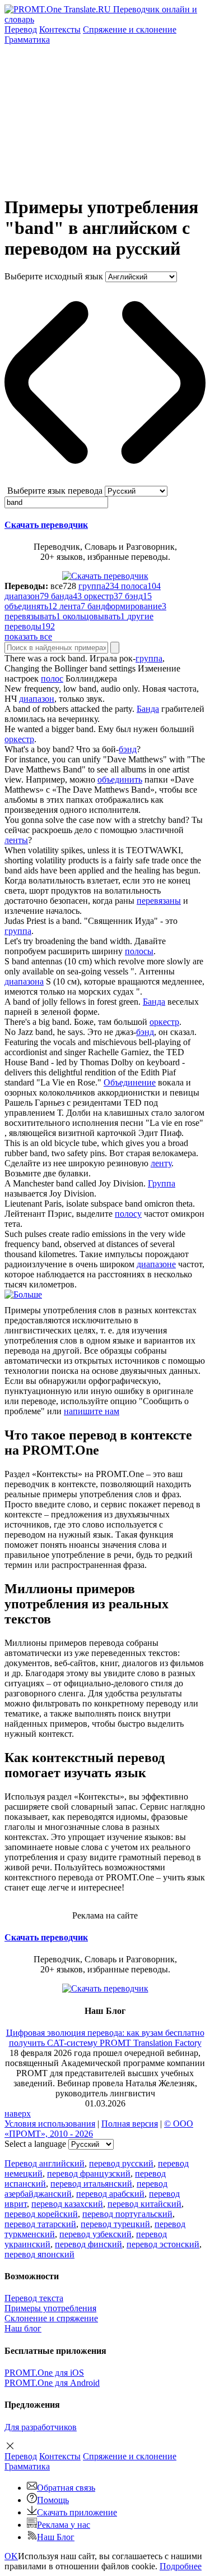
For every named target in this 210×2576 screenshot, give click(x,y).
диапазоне (156, 1264)
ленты (16, 840)
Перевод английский (45, 2163)
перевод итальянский (91, 2184)
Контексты (60, 29)
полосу (128, 1214)
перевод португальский (127, 2214)
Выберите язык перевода (55, 491)
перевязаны (159, 901)
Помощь (53, 2500)
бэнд (128, 749)
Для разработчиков (41, 2427)
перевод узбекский (95, 2234)
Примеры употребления (50, 2308)
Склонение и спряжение (51, 2318)
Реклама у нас (64, 2525)
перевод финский (88, 2244)
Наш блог (23, 2328)
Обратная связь (66, 2488)
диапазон (37, 699)
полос (52, 679)
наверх (18, 2113)
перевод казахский (67, 2204)
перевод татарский (40, 2224)
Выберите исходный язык (54, 276)
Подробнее (181, 2566)
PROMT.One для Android (52, 2383)
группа (149, 658)
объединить (120, 779)
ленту (161, 1163)
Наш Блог (56, 2537)
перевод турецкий (115, 2224)
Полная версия (130, 2124)
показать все (28, 636)
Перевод (21, 29)
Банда (148, 709)
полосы (139, 951)
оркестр (19, 739)
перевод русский (121, 2163)
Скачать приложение (77, 2512)
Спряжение (130, 29)
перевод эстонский (163, 2244)
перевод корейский (41, 2214)
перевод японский (39, 2254)
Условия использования (50, 2124)
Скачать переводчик (46, 525)
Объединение (130, 1082)
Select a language (35, 2144)
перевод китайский (144, 2204)
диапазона (24, 981)
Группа (162, 1183)
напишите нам (92, 1411)
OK (11, 2556)
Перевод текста (34, 2298)
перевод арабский (110, 2194)
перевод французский (89, 2173)
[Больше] (23, 1294)
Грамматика (27, 40)
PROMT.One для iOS (44, 2373)
